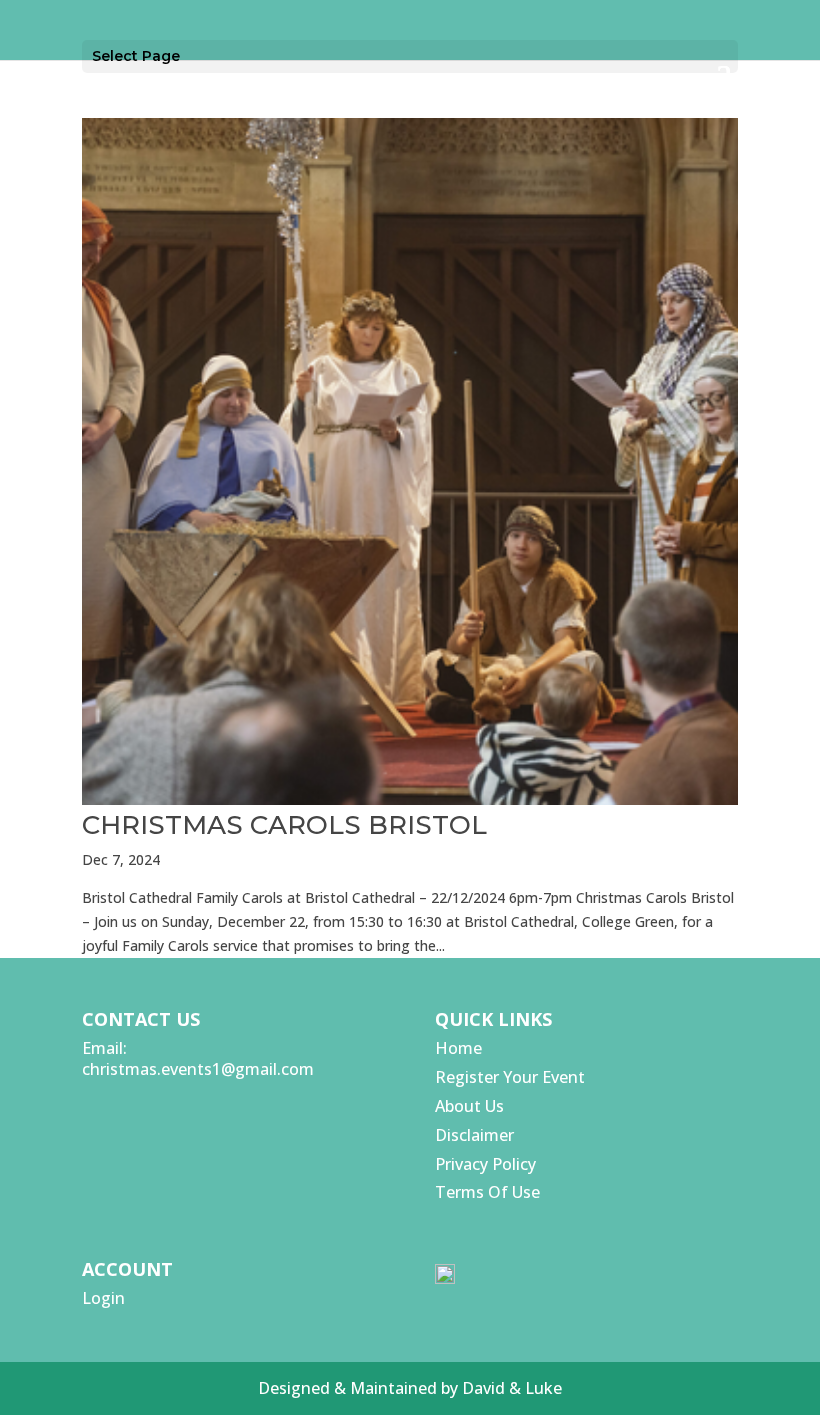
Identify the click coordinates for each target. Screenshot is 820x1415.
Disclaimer (474, 1135)
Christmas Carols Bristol (284, 825)
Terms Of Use (487, 1192)
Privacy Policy (485, 1164)
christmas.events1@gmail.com (198, 1069)
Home (458, 1048)
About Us (469, 1106)
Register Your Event (510, 1077)
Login (103, 1298)
